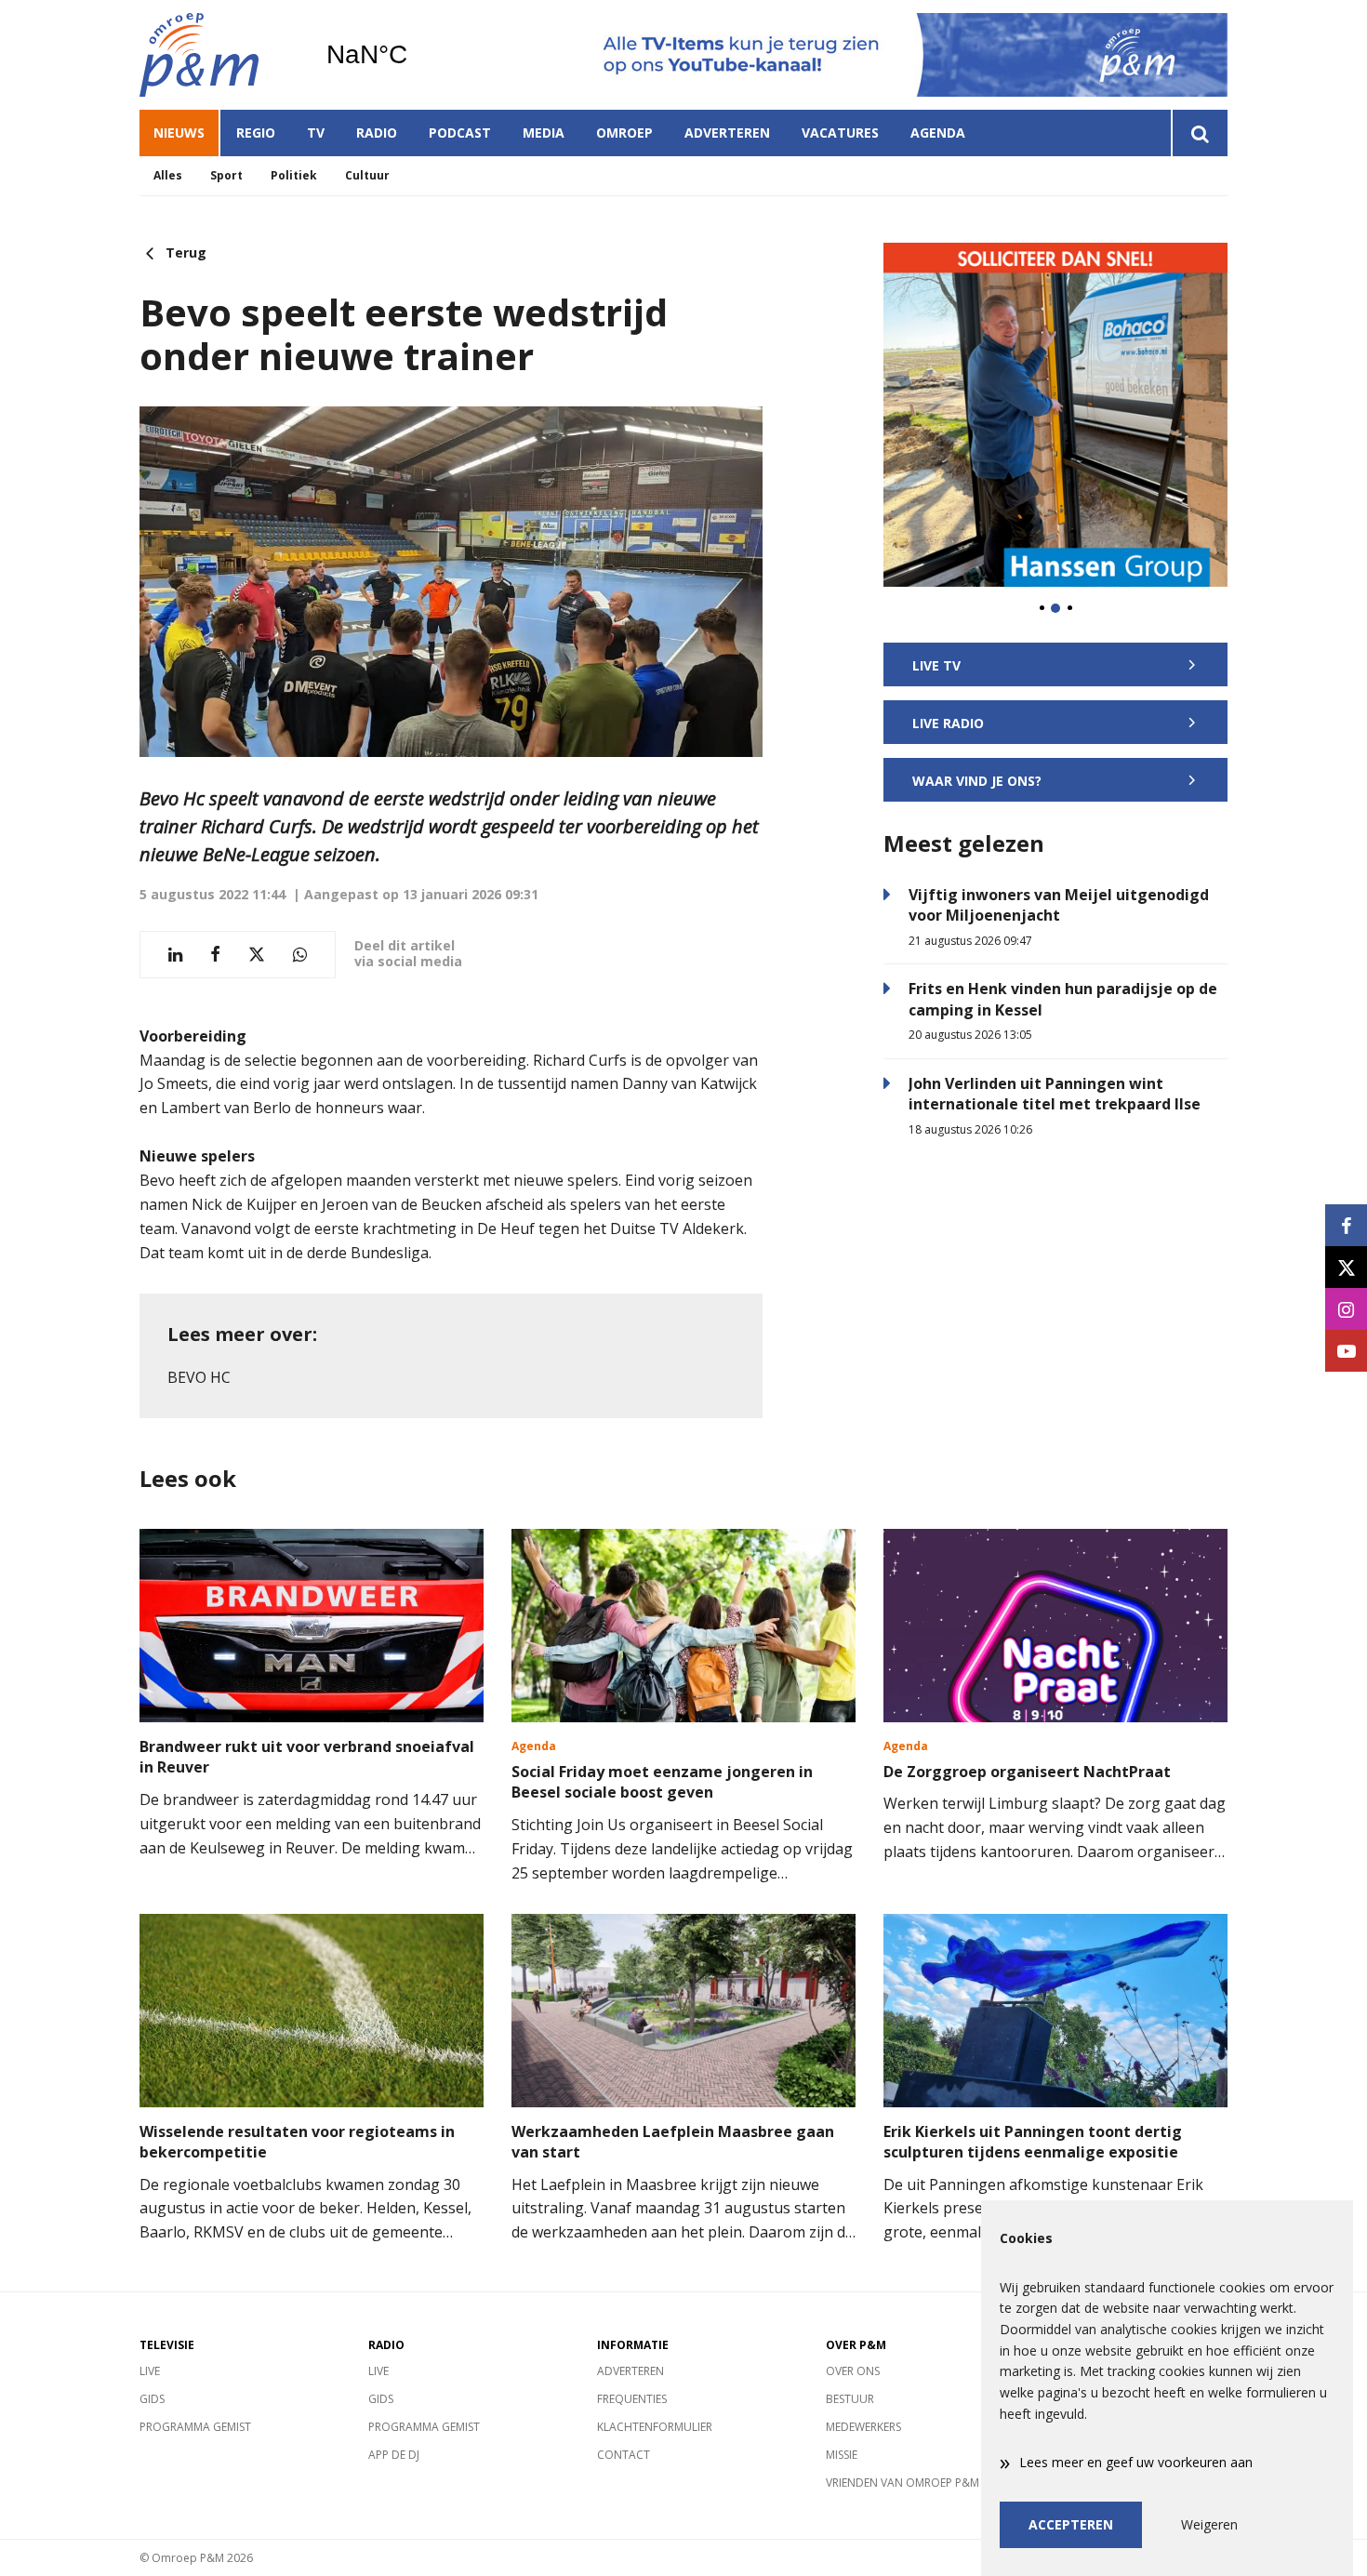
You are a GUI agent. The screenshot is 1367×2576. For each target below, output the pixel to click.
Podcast (460, 133)
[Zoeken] (1199, 133)
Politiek (294, 175)
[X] (1346, 1267)
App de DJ (394, 2455)
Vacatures (840, 133)
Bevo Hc (199, 1377)
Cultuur (367, 175)
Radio (377, 133)
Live (150, 2371)
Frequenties (632, 2399)
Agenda (938, 133)
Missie (842, 2455)
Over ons (853, 2371)
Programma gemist (195, 2427)
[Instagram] (1346, 1309)
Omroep (624, 133)
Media (544, 133)
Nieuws (179, 133)
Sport (226, 175)
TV (316, 133)
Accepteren (1071, 2524)
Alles (168, 175)
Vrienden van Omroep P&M (902, 2483)
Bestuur (850, 2399)
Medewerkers (863, 2427)
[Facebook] (1346, 1225)
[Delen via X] (257, 955)
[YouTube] (1346, 1351)
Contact (624, 2455)
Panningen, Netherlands (414, 55)
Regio (256, 133)
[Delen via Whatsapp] (300, 955)
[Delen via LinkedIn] (175, 955)
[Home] (219, 55)
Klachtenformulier (655, 2427)
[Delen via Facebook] (215, 955)
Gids (152, 2399)
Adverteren (727, 133)
